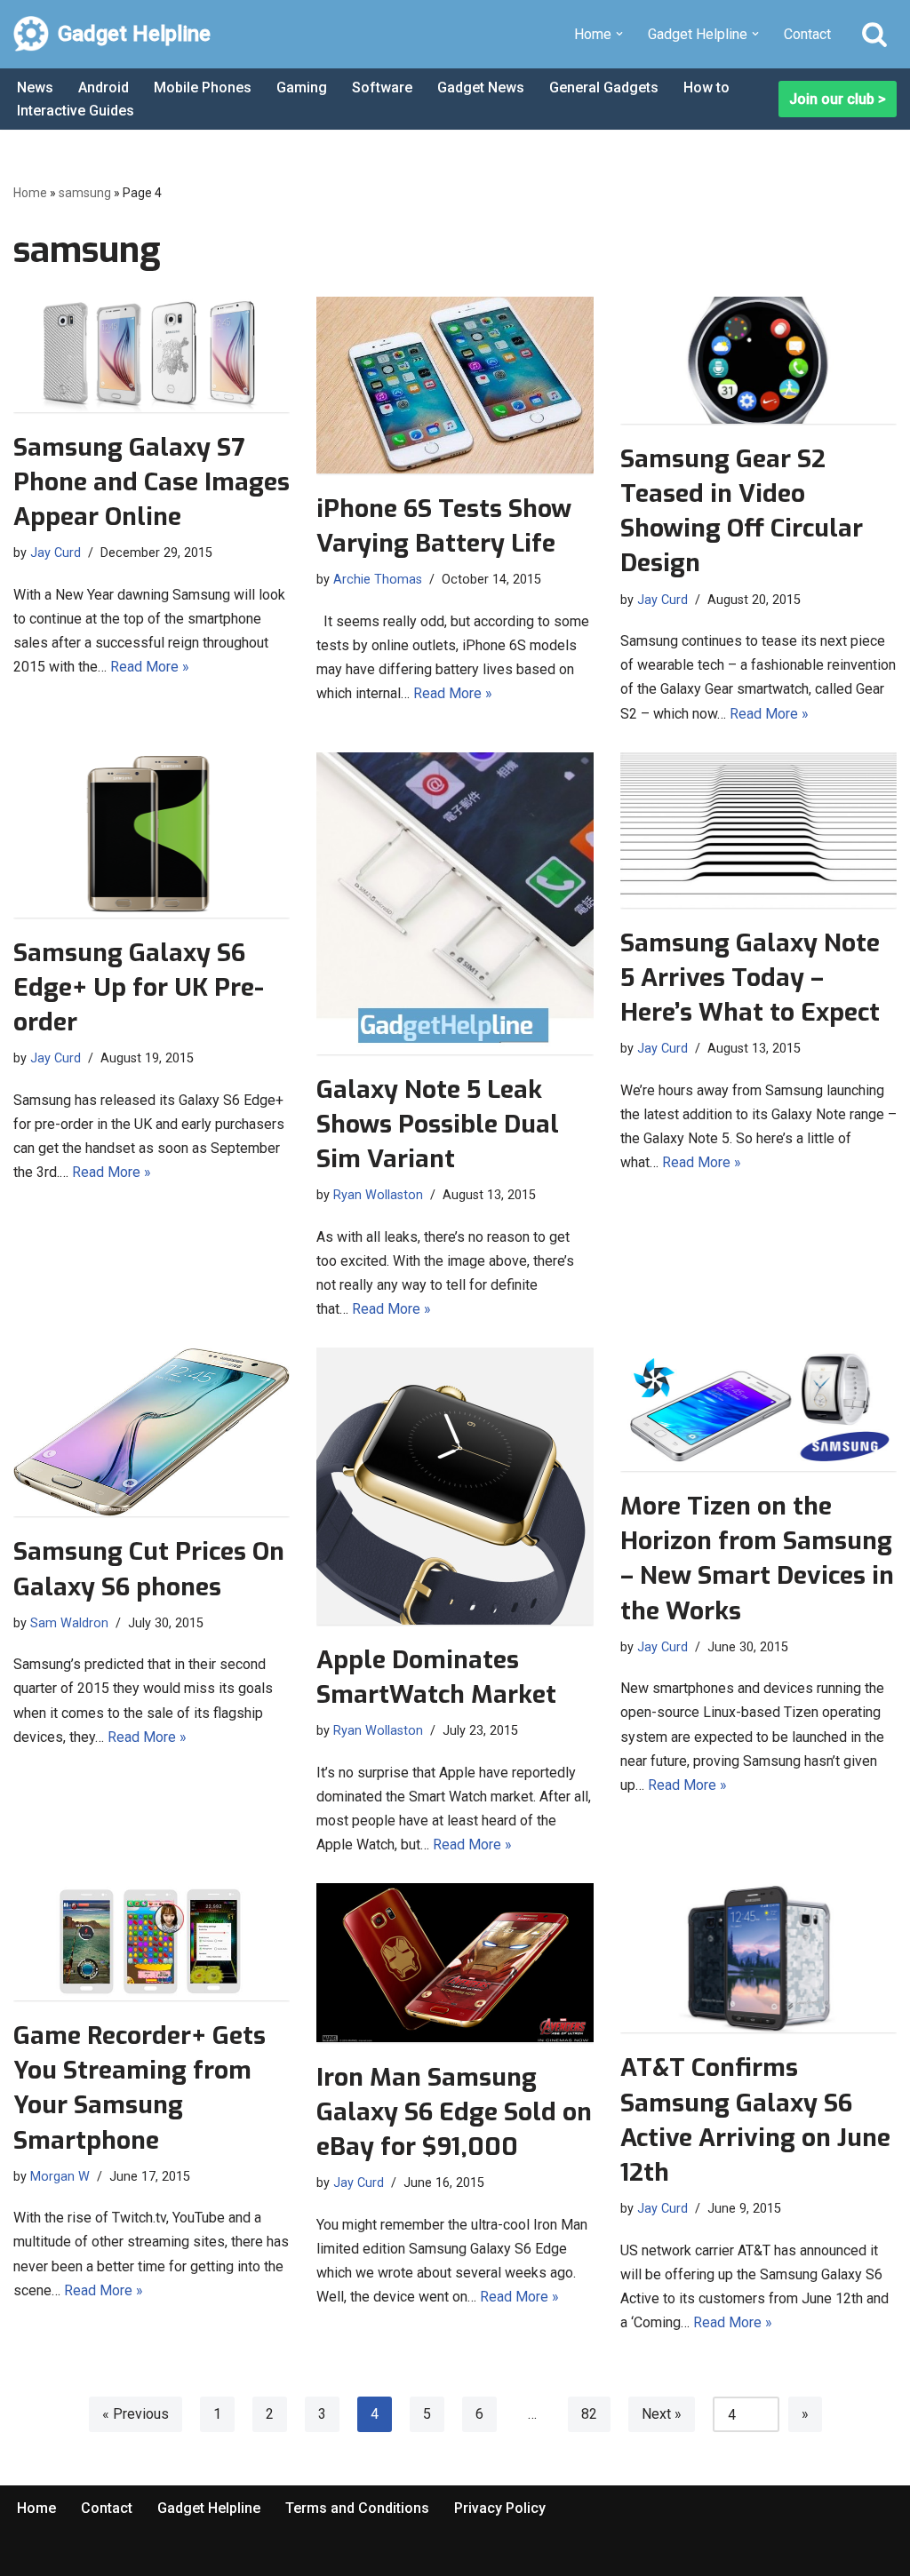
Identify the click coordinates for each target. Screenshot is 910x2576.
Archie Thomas (378, 580)
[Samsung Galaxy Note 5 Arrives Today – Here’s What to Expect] (758, 830)
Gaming (302, 87)
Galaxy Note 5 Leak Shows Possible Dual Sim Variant (438, 1124)
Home (30, 193)
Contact (807, 34)
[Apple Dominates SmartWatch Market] (455, 1486)
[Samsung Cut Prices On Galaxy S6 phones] (152, 1432)
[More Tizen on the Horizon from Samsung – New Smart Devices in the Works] (758, 1409)
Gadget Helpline (209, 2508)
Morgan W (60, 2177)
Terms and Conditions (357, 2508)
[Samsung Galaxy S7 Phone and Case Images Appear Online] (152, 354)
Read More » (150, 667)
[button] (619, 34)
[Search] (874, 34)
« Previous (136, 2414)
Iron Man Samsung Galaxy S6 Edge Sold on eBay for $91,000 (454, 2112)
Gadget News (481, 87)
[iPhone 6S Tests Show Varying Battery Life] (455, 385)
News (35, 87)
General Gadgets (604, 87)
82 (589, 2414)
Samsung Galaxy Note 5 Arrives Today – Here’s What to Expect (750, 978)
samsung (85, 193)
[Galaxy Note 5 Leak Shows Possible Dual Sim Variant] (455, 903)
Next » (662, 2414)
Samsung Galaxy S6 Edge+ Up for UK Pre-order (139, 987)
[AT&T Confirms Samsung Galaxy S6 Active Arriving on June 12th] (758, 1958)
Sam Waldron (69, 1623)
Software (382, 87)
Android (104, 87)
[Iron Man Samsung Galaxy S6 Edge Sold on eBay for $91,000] (455, 1962)
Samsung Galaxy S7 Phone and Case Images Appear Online (152, 482)
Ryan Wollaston (378, 1195)
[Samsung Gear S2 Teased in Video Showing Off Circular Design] (758, 360)
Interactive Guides (76, 111)
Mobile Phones (203, 87)
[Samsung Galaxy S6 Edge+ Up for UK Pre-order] (152, 835)
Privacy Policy (500, 2508)
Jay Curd (56, 553)
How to (706, 87)
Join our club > (838, 99)
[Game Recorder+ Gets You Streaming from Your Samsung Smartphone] (152, 1942)
